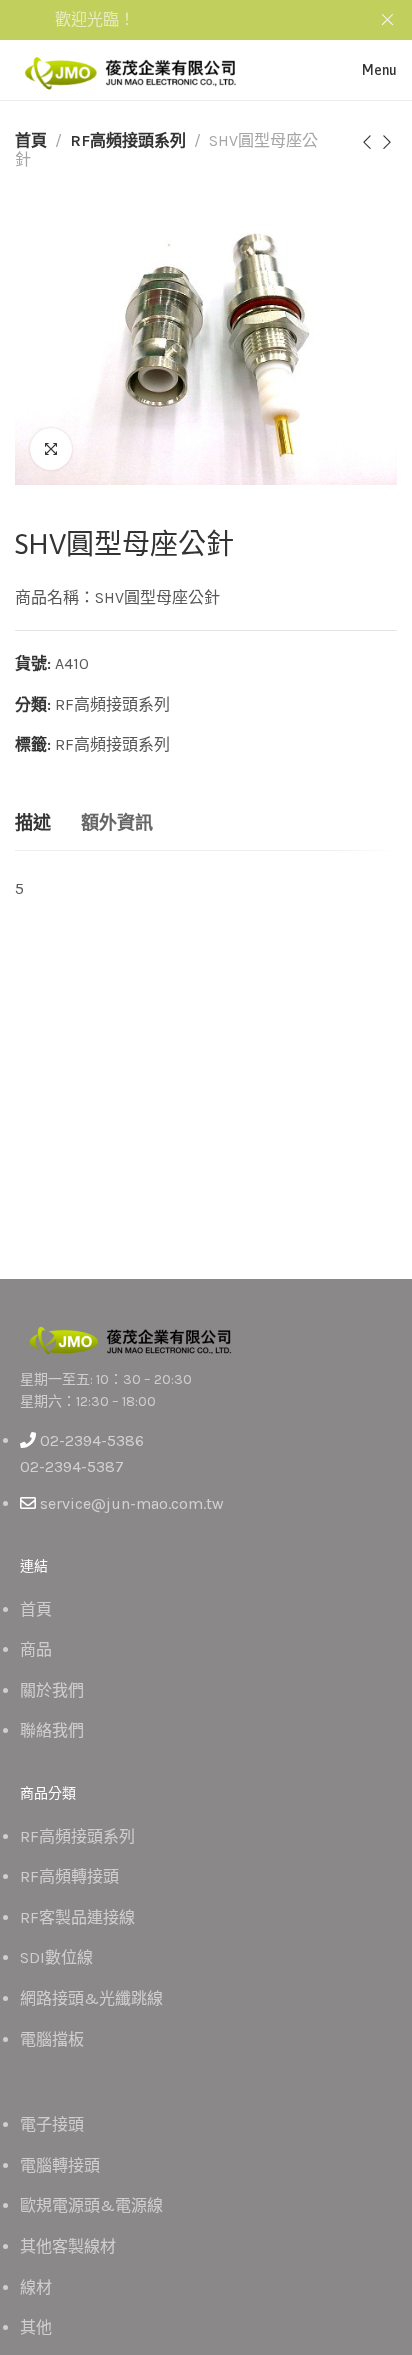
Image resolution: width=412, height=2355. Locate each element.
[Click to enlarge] (51, 449)
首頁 (31, 140)
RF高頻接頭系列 (128, 140)
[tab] (33, 824)
